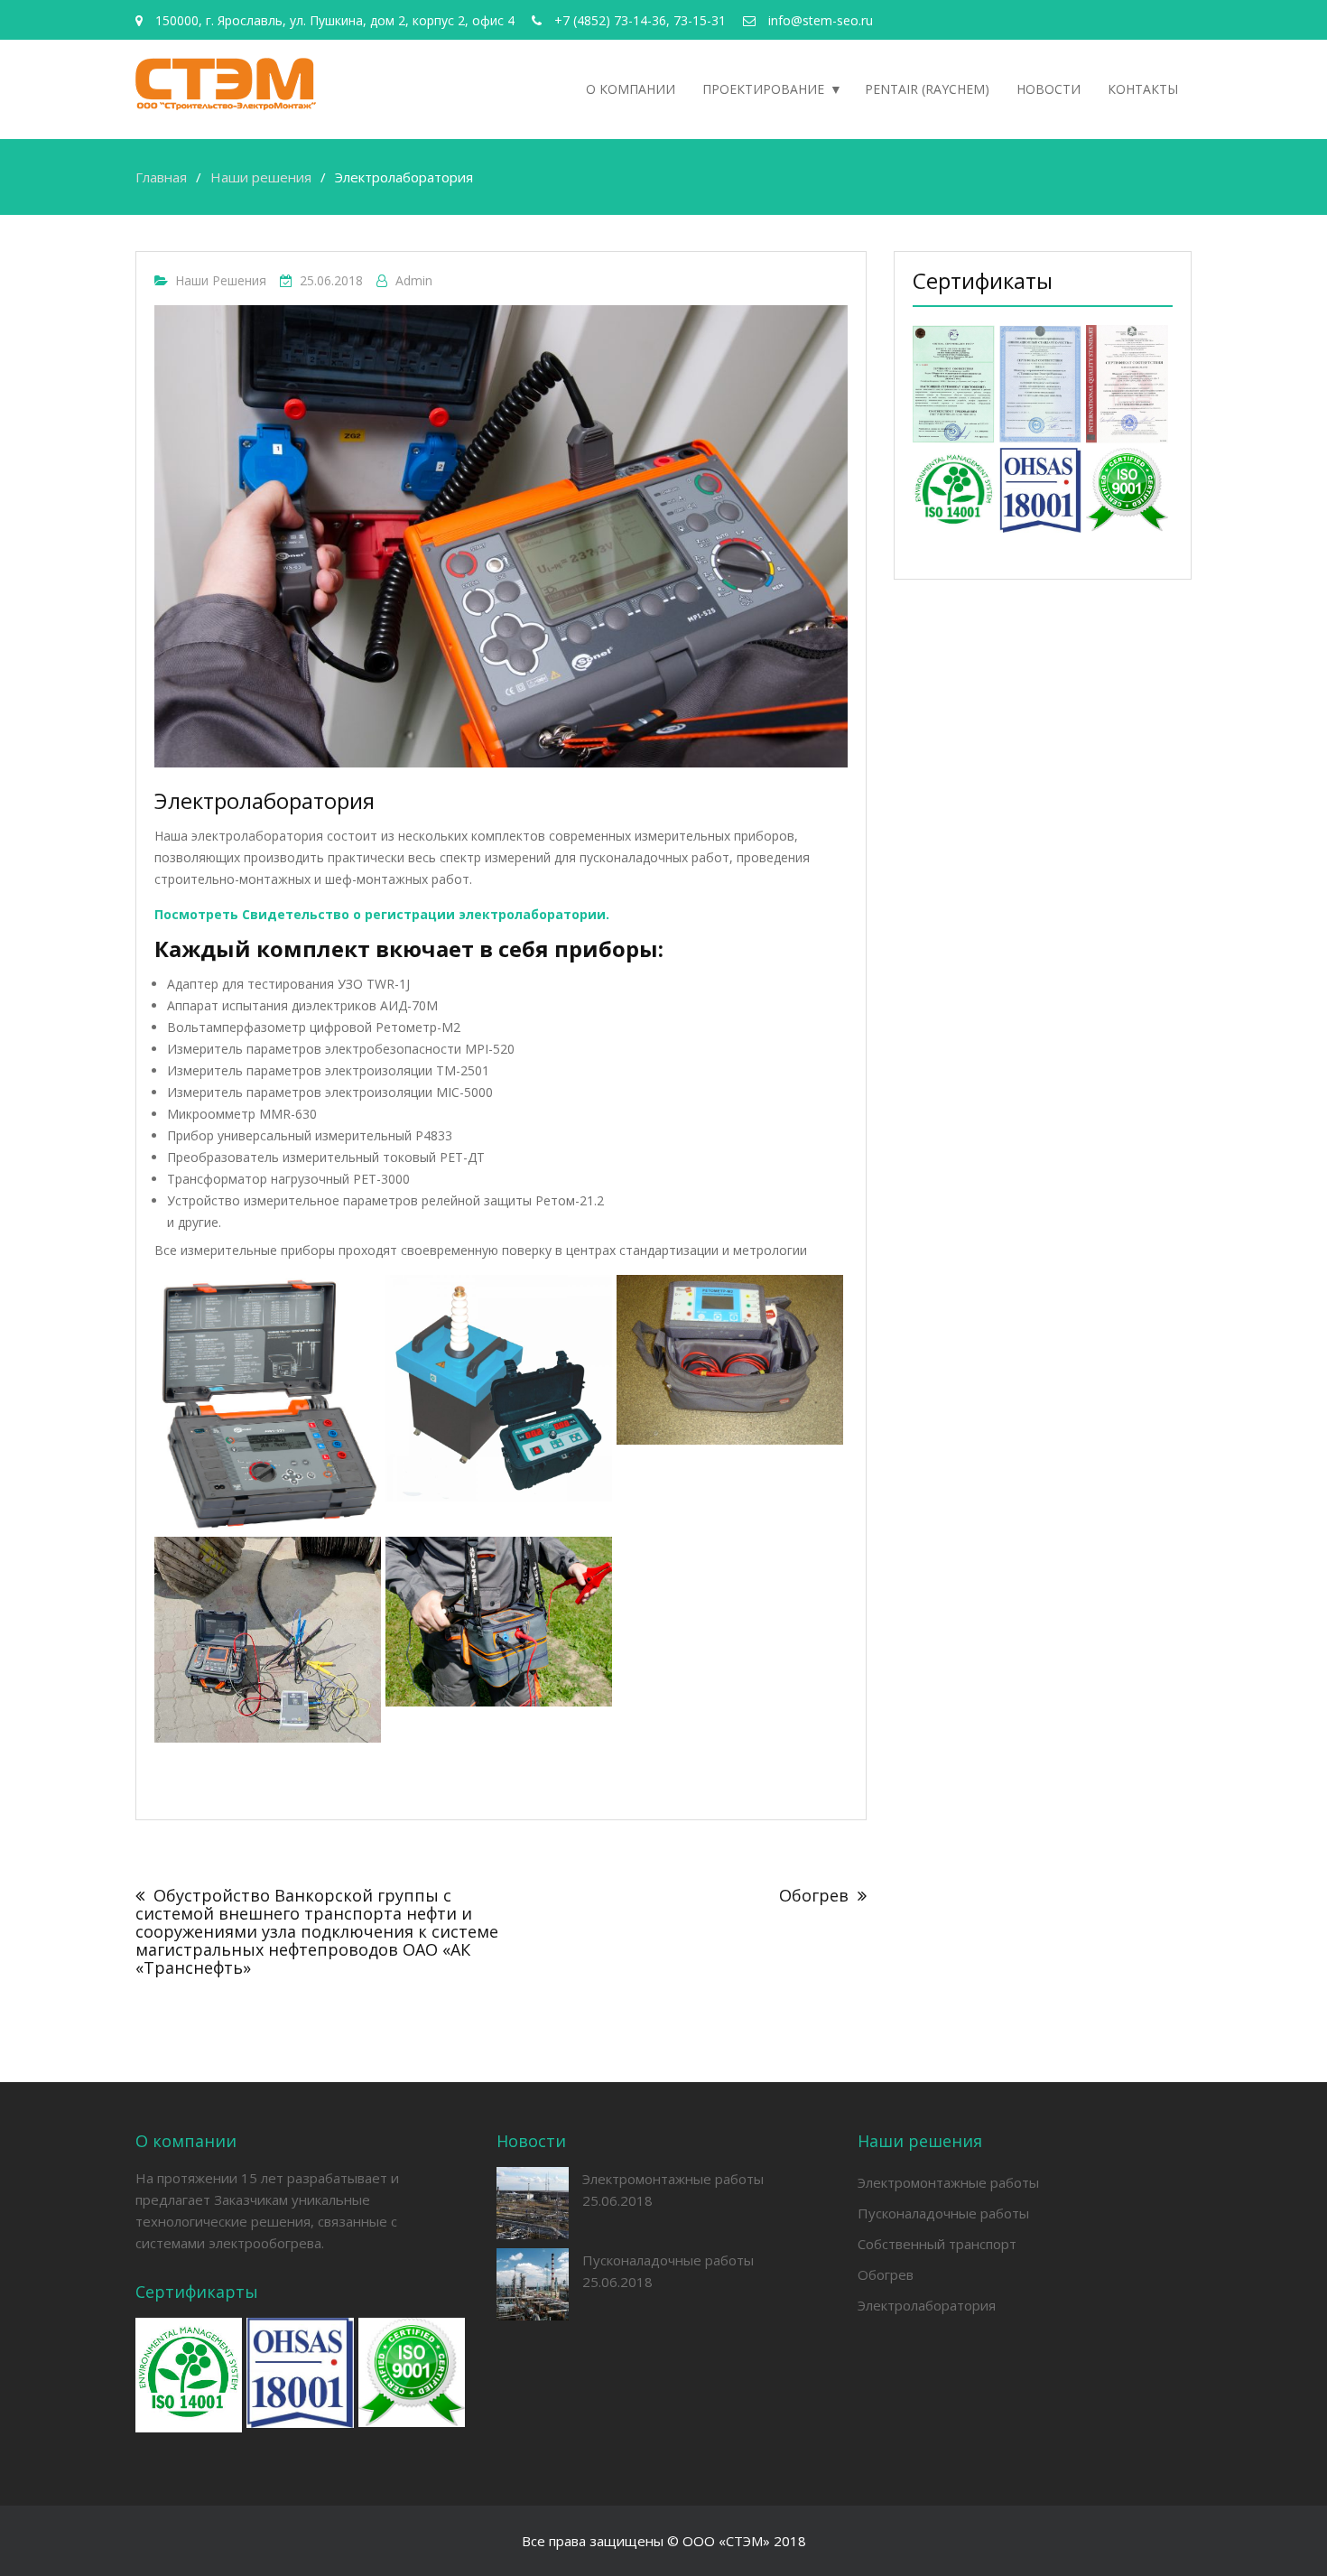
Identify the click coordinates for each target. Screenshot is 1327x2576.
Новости (1049, 89)
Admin (414, 280)
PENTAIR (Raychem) (927, 89)
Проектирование (763, 89)
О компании (631, 89)
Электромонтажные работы (673, 2179)
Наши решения (221, 280)
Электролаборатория (927, 2305)
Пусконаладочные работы (668, 2260)
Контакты (1143, 89)
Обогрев (814, 1895)
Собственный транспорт (937, 2244)
